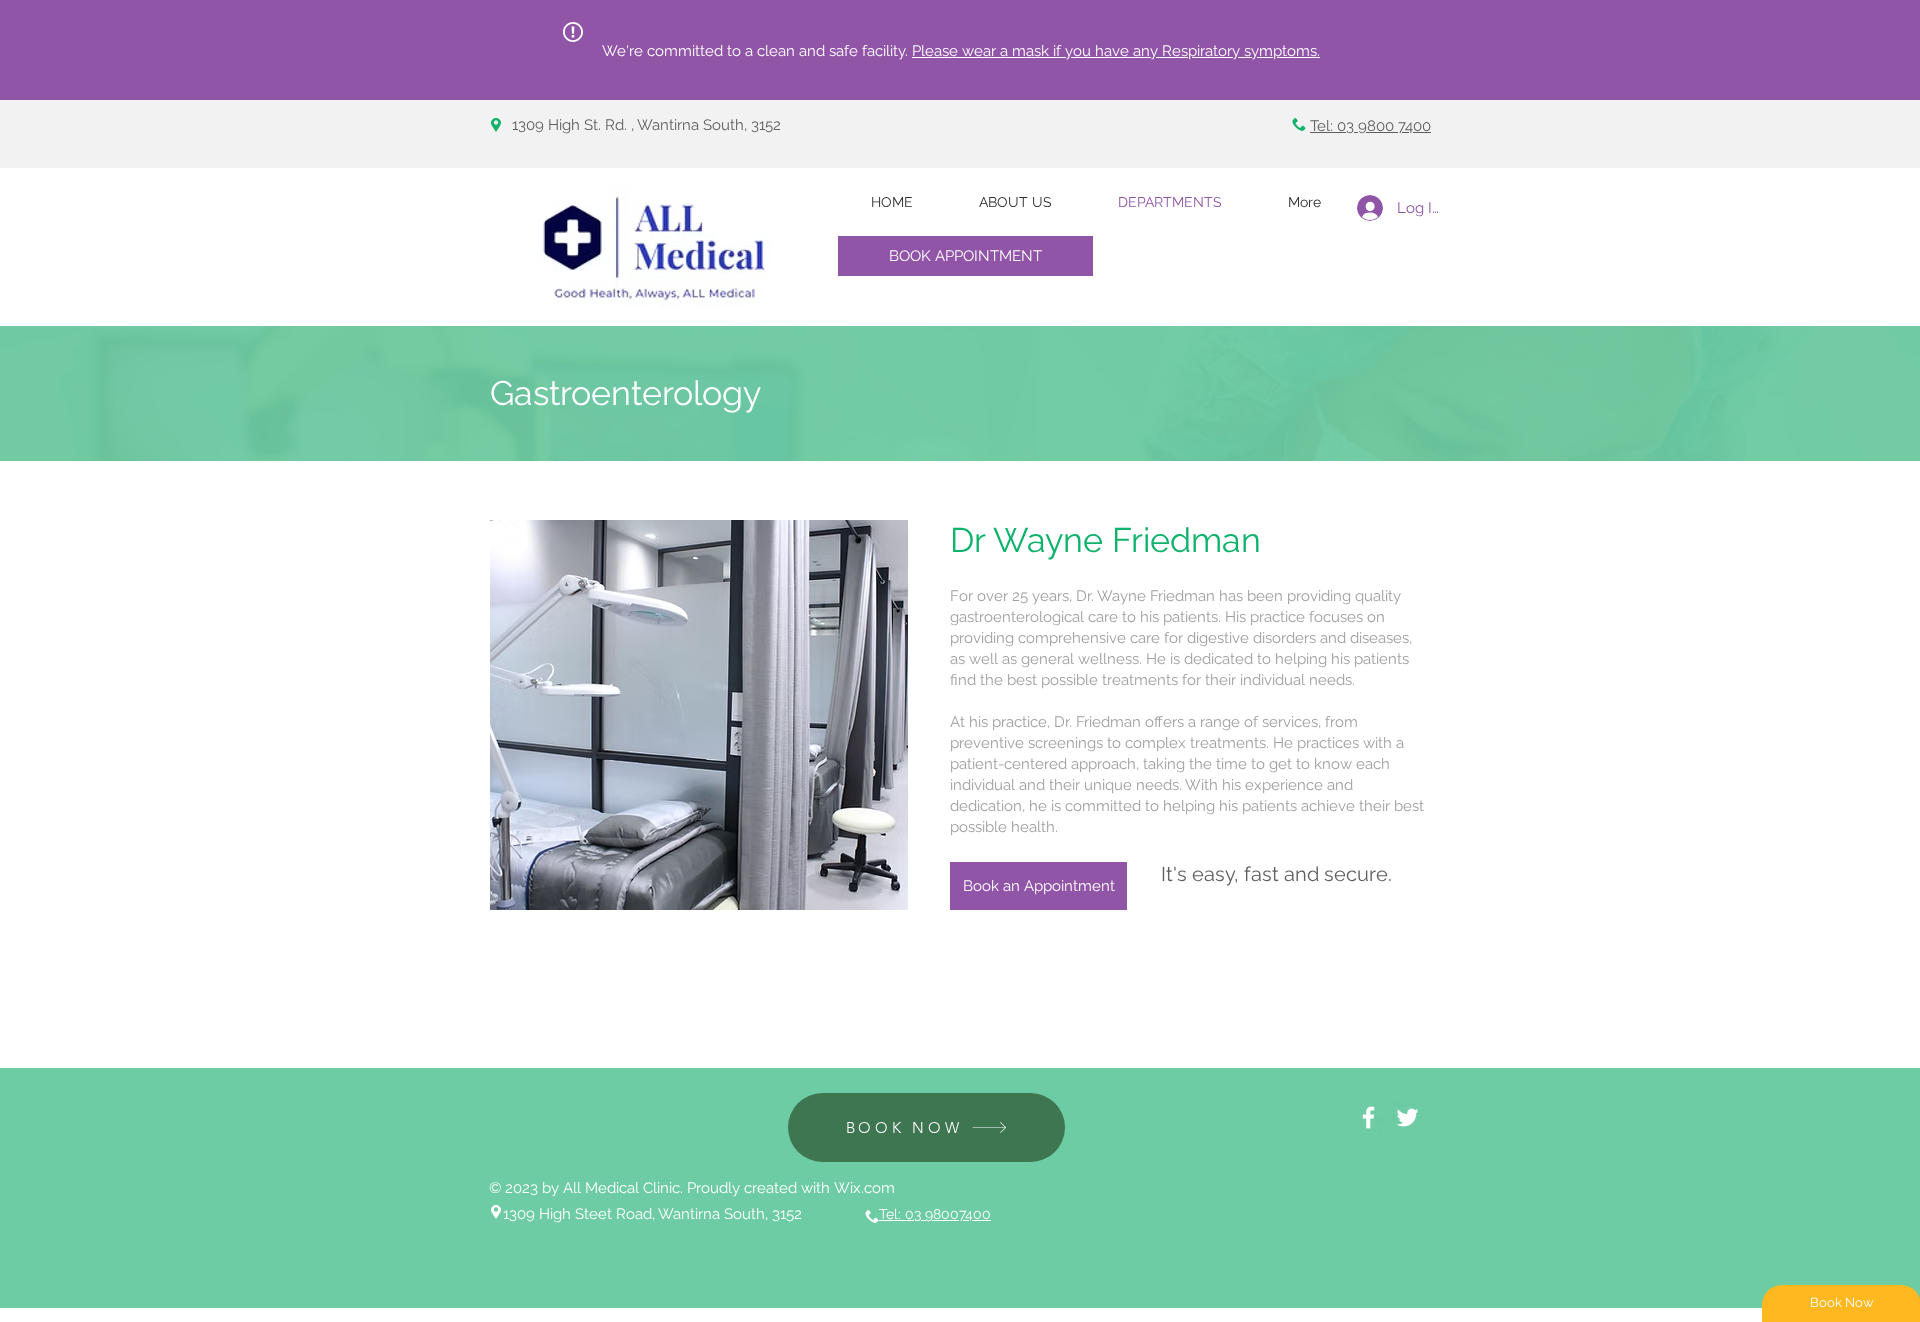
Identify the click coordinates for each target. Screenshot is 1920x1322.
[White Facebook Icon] (1368, 1117)
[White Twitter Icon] (1407, 1117)
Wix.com (864, 1188)
